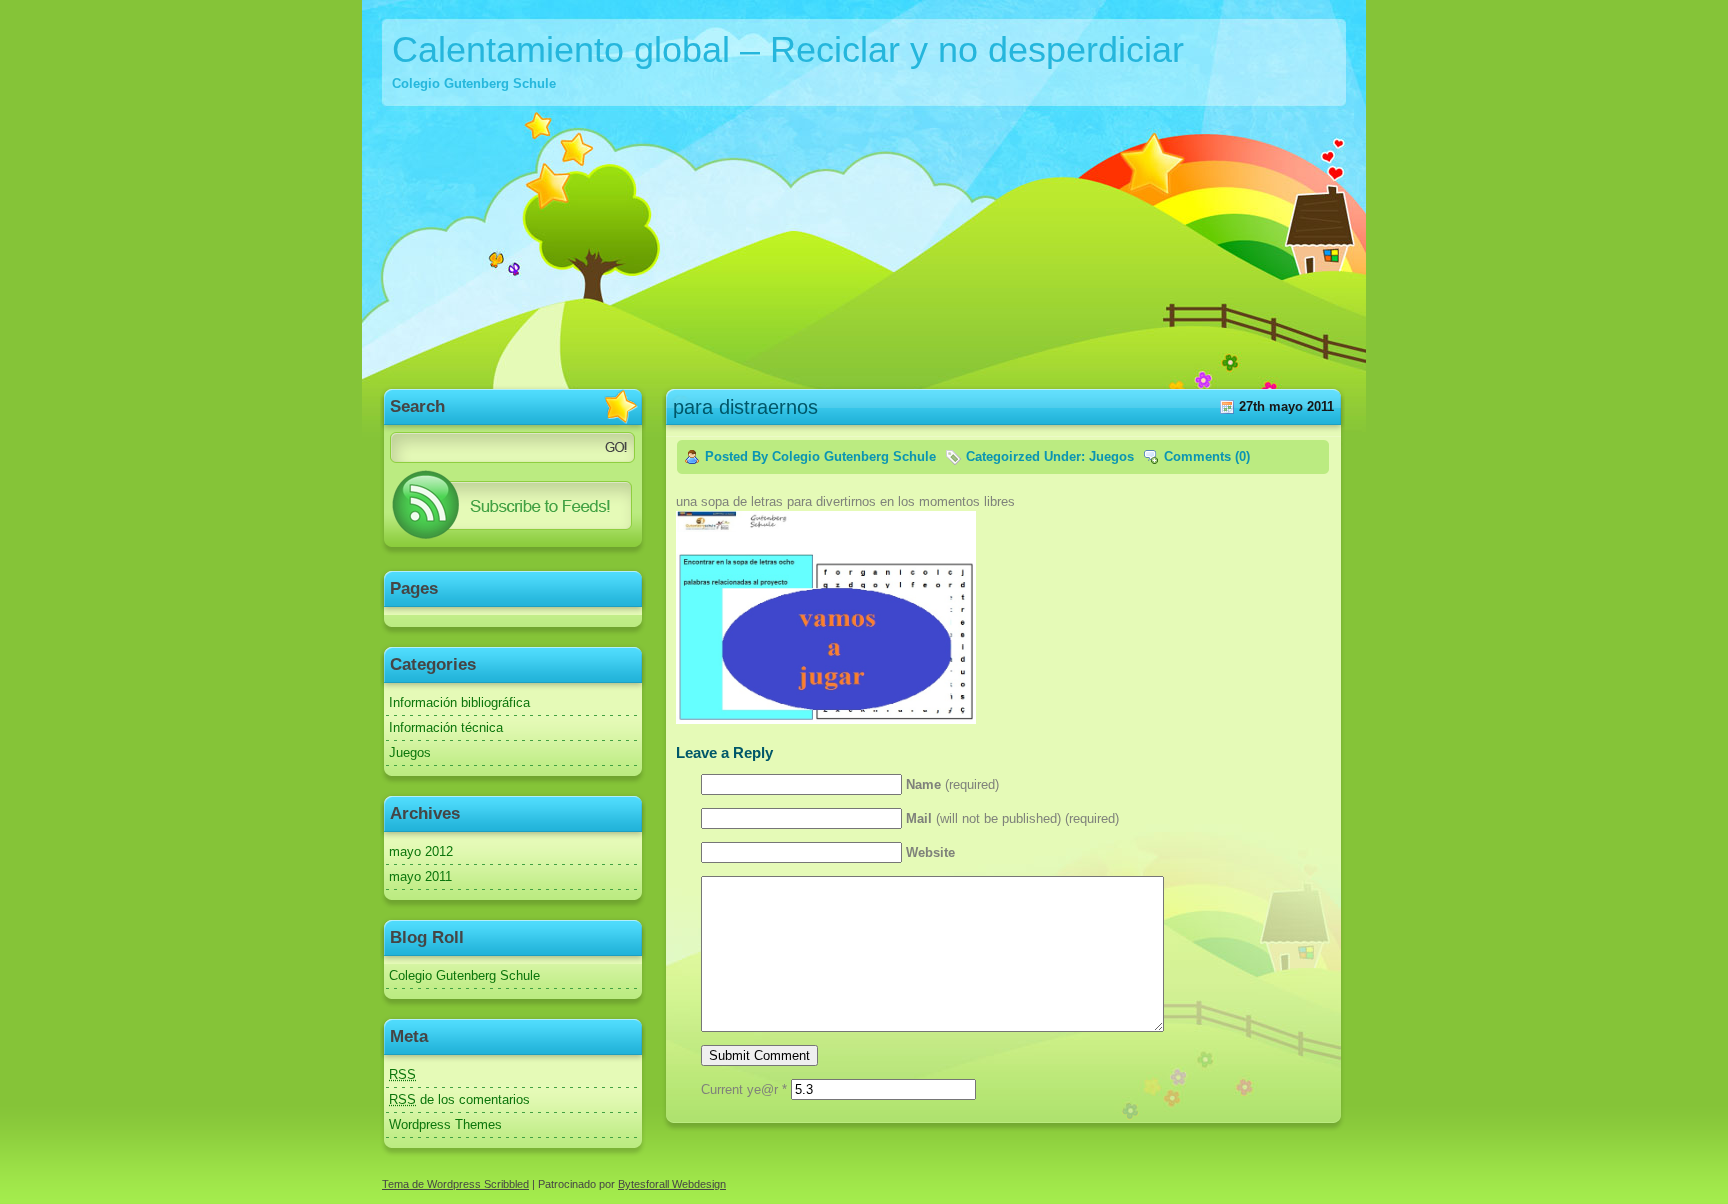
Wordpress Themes (445, 1124)
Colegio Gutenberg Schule (464, 975)
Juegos (410, 752)
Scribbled (506, 1184)
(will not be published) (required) (1012, 818)
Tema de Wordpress (433, 1184)
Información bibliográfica (459, 702)
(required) (952, 784)
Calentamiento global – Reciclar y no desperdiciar (788, 49)
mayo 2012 (421, 851)
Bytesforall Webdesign (672, 1184)
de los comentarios (459, 1099)
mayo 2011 (420, 876)
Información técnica (446, 727)
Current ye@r (744, 1089)
